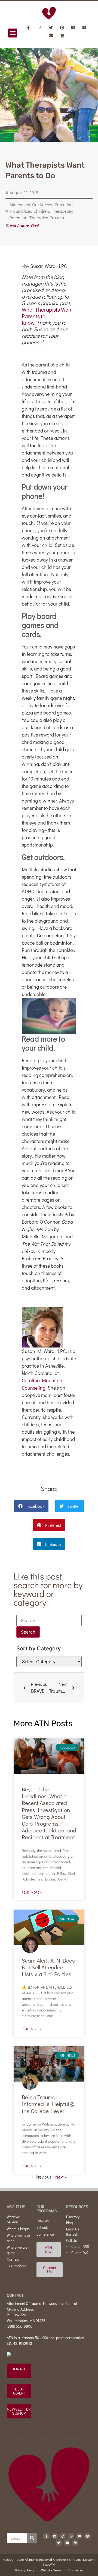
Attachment (20, 204)
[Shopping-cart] (62, 36)
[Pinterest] (62, 27)
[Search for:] (49, 1621)
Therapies (39, 217)
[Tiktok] (63, 2536)
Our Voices (42, 204)
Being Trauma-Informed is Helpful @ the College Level (48, 2104)
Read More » (32, 1892)
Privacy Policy (25, 2570)
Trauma (57, 217)
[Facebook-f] (29, 27)
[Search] (32, 2538)
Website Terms (51, 2570)
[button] (13, 33)
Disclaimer (76, 2570)
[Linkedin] (73, 27)
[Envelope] (51, 36)
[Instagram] (40, 27)
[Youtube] (84, 27)
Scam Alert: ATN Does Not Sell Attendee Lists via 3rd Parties (48, 1967)
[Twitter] (51, 27)
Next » (61, 2177)
